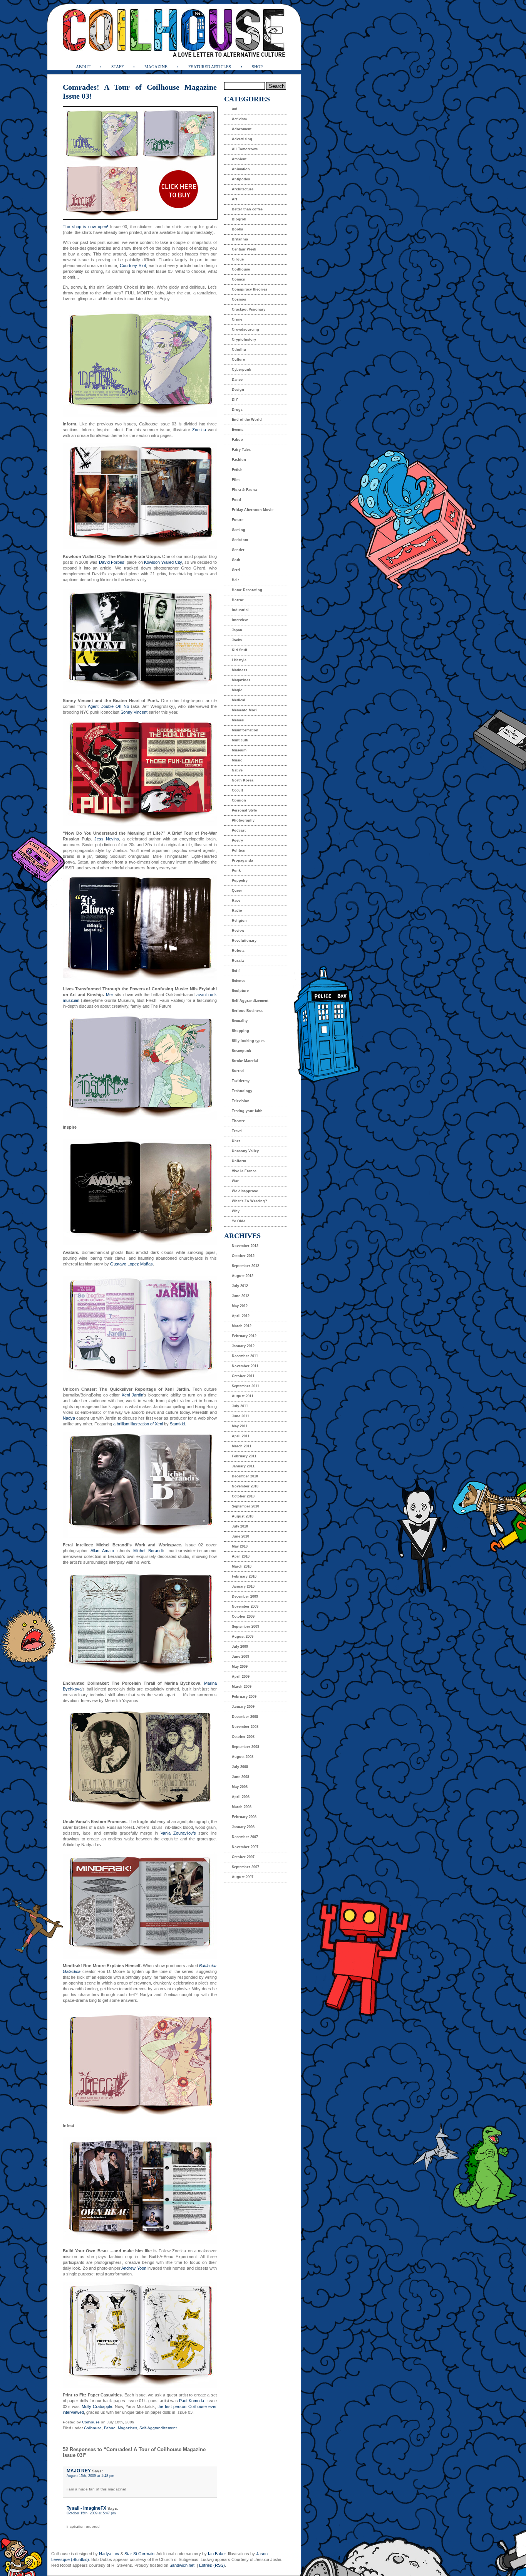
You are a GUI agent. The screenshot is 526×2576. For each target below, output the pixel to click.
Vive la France (244, 1171)
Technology (242, 1091)
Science (239, 981)
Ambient (239, 159)
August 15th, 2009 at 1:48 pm (90, 2476)
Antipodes (241, 179)
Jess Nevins (107, 839)
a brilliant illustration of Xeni (138, 1424)
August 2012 (243, 1276)
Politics (238, 850)
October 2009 (243, 1617)
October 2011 (243, 1376)
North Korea (243, 780)
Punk (236, 870)
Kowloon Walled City (163, 562)
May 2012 (240, 1306)
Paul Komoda (191, 2401)
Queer (237, 891)
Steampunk (241, 1051)
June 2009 (240, 1657)
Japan (237, 630)
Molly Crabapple (97, 2406)
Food (236, 500)
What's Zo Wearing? (250, 1201)
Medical (239, 700)
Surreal (238, 1071)
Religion (239, 921)
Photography (243, 820)
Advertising (242, 139)
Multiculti (240, 740)
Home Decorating (247, 590)
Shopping (240, 1031)
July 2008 (240, 1767)
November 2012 (245, 1246)
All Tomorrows (245, 149)
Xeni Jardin (132, 1395)
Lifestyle (239, 660)
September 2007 (245, 1867)
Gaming (239, 530)
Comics (238, 279)
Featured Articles (210, 67)
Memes (238, 720)
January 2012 (243, 1346)
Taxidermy (241, 1081)
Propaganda (242, 860)
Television (241, 1101)
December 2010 (245, 1476)
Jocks (237, 640)
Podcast (239, 830)
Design (238, 390)
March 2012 (242, 1326)
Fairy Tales (241, 450)
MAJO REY (79, 2471)
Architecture (243, 189)
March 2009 (242, 1687)
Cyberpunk (241, 370)
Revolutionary (244, 941)
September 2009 (245, 1627)
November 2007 (245, 1847)
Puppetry (240, 881)
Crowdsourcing (245, 329)
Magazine (156, 67)
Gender (238, 550)
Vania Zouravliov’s (178, 1833)
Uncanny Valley (245, 1151)
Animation (241, 169)
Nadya (69, 1418)
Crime (237, 319)
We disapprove (245, 1191)
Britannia (240, 239)
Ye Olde (239, 1221)
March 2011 (242, 1446)
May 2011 (240, 1426)
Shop (257, 67)
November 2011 (245, 1366)
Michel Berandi (148, 1551)
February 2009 (244, 1697)
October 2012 (243, 1256)
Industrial (240, 610)
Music (237, 760)
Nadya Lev (109, 2554)
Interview (240, 620)
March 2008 (242, 1807)
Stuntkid (177, 1424)
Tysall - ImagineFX (86, 2508)
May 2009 (240, 1667)
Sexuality (240, 1021)
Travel (237, 1131)
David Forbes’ (112, 562)
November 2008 (245, 1727)
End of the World (247, 420)
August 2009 (243, 1637)
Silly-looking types (248, 1041)
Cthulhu (239, 350)
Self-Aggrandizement (158, 2428)
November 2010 (245, 1486)
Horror (238, 600)
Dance (237, 380)
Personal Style (244, 810)
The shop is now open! (85, 227)
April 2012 (241, 1316)
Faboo (110, 2428)
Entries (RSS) (212, 2565)
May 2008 (240, 1787)
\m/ (235, 109)
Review (238, 931)
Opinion (239, 800)
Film (236, 480)
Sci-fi (236, 971)
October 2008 (243, 1737)
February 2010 (244, 1576)
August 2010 (243, 1516)
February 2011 (244, 1456)
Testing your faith (247, 1111)
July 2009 (240, 1647)
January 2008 (243, 1827)
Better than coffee (247, 209)
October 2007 (243, 1857)
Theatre (238, 1121)
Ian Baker (217, 2554)
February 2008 (244, 1817)
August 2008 (243, 1757)
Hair (235, 580)
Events (238, 430)
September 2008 (245, 1747)
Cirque (238, 259)
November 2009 (245, 1606)
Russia (238, 961)
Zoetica (199, 430)
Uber (236, 1141)
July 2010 (240, 1526)
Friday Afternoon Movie (253, 510)
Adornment (242, 129)
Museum (239, 750)
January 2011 (243, 1466)
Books (237, 229)
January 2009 (243, 1707)
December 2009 (245, 1596)
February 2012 (244, 1336)
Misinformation (245, 730)
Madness (240, 670)
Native (237, 770)
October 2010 (243, 1496)
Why (236, 1211)
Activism (239, 119)
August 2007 (243, 1877)
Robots (238, 951)
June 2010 (240, 1536)
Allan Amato (102, 1551)
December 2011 (245, 1356)
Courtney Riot (133, 265)
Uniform (239, 1161)
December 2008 (245, 1717)
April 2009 (241, 1677)
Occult (237, 790)
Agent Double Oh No (108, 706)
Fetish (237, 470)
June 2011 (240, 1416)
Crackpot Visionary (249, 309)
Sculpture (240, 991)
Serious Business (247, 1011)
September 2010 (245, 1506)
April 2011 (241, 1436)
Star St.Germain (139, 2554)
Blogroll (239, 219)
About (83, 67)
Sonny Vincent (134, 712)
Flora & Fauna (244, 490)
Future (238, 520)
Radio (237, 911)
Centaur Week (244, 249)
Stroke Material (245, 1061)
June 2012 (240, 1296)
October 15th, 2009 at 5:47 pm (91, 2513)
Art (235, 199)
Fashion (239, 460)
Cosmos (239, 299)
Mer (110, 995)
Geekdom (240, 540)
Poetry (237, 840)
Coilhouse (91, 2422)
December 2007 (245, 1837)
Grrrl (236, 570)
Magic (237, 690)
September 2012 (245, 1266)
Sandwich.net (182, 2565)
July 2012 (240, 1286)
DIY (235, 400)
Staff (117, 67)
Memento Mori (244, 710)
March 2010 (242, 1566)
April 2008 (241, 1797)
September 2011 (245, 1386)
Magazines (127, 2428)
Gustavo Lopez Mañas (131, 1264)
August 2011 (243, 1396)
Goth (236, 560)
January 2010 (243, 1586)
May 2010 (240, 1546)
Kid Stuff (240, 650)
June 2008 (240, 1777)
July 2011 (240, 1406)
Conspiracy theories (250, 289)
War (235, 1181)
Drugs (237, 410)
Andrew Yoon (134, 2268)
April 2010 (241, 1556)
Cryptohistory (244, 339)
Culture (238, 360)
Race (236, 901)
